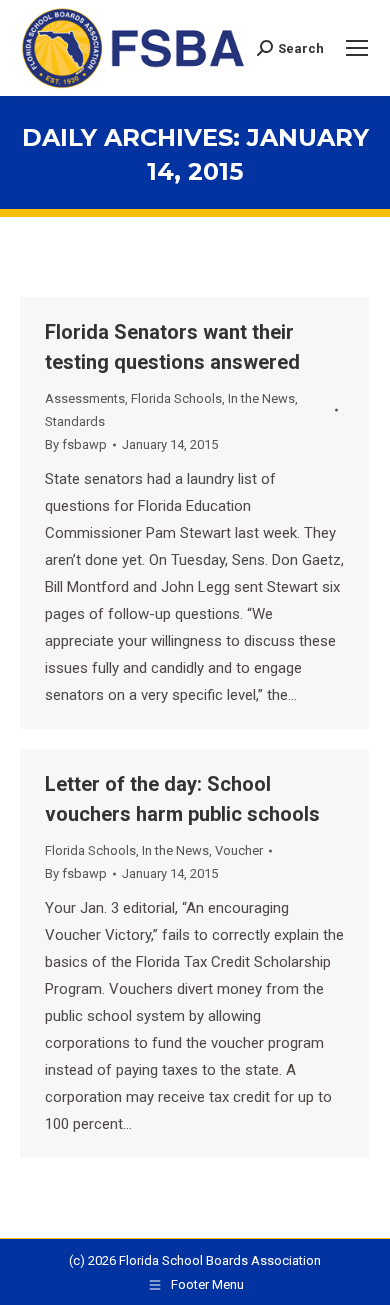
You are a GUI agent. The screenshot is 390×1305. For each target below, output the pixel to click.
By (76, 444)
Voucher (239, 850)
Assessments (85, 398)
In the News (261, 398)
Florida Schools (176, 398)
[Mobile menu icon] (357, 48)
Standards (75, 421)
